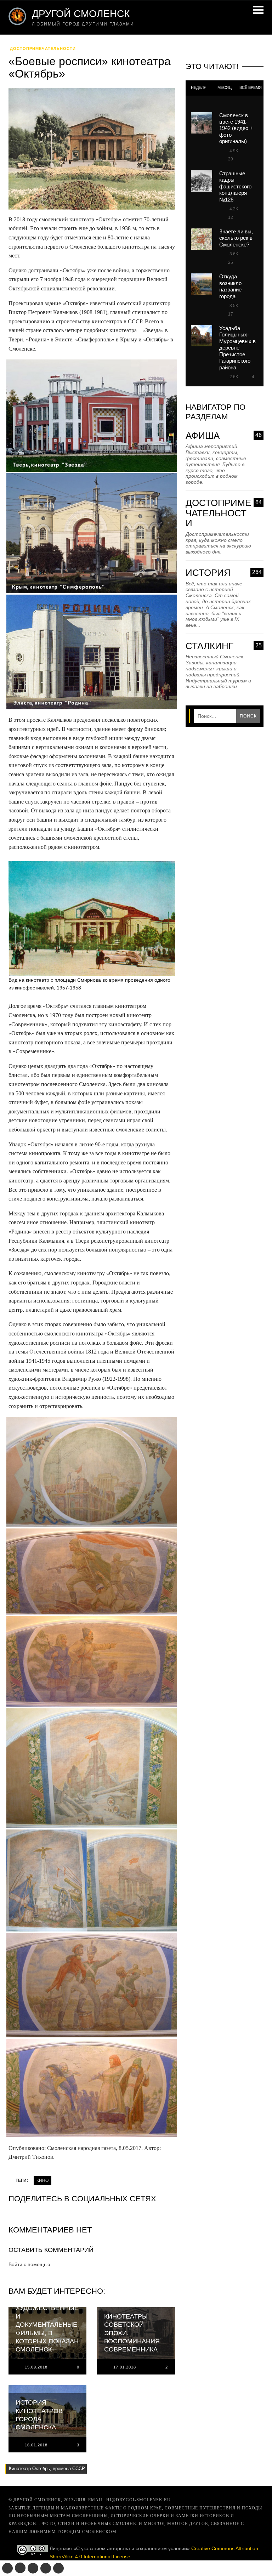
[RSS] (58, 2568)
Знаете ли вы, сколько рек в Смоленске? (236, 238)
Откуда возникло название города (230, 286)
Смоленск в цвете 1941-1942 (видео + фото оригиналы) (236, 128)
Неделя (199, 87)
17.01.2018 (125, 2367)
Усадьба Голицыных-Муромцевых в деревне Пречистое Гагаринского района (237, 348)
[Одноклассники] (20, 2568)
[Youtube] (46, 2568)
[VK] (7, 2568)
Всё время (251, 87)
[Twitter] (33, 2568)
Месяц (225, 87)
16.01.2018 (36, 2445)
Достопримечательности (43, 49)
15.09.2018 (36, 2367)
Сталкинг (224, 646)
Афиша (224, 436)
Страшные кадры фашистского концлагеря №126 (235, 186)
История (224, 573)
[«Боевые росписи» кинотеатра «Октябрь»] (92, 151)
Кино (42, 2180)
